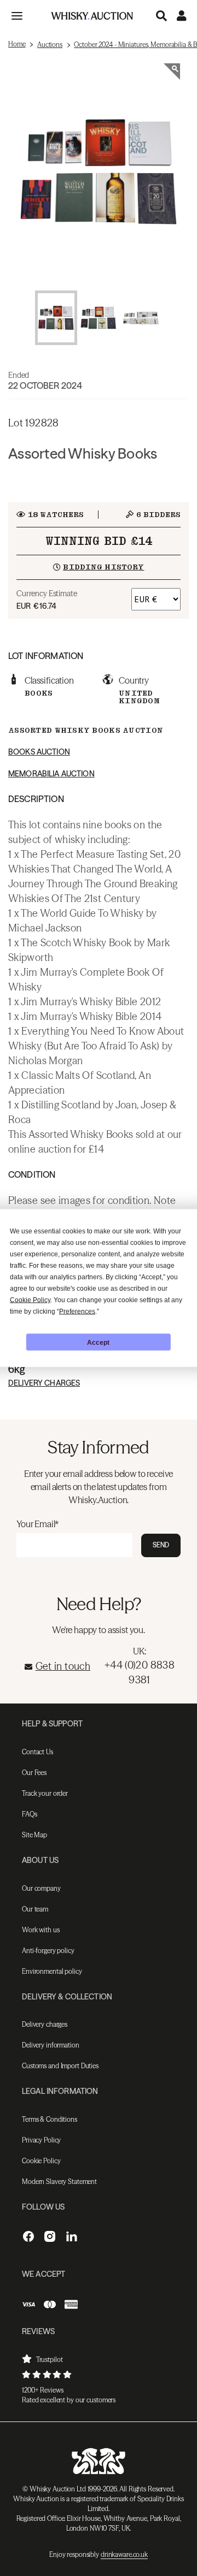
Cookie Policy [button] (30, 1300)
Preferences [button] (77, 1311)
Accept (98, 1342)
